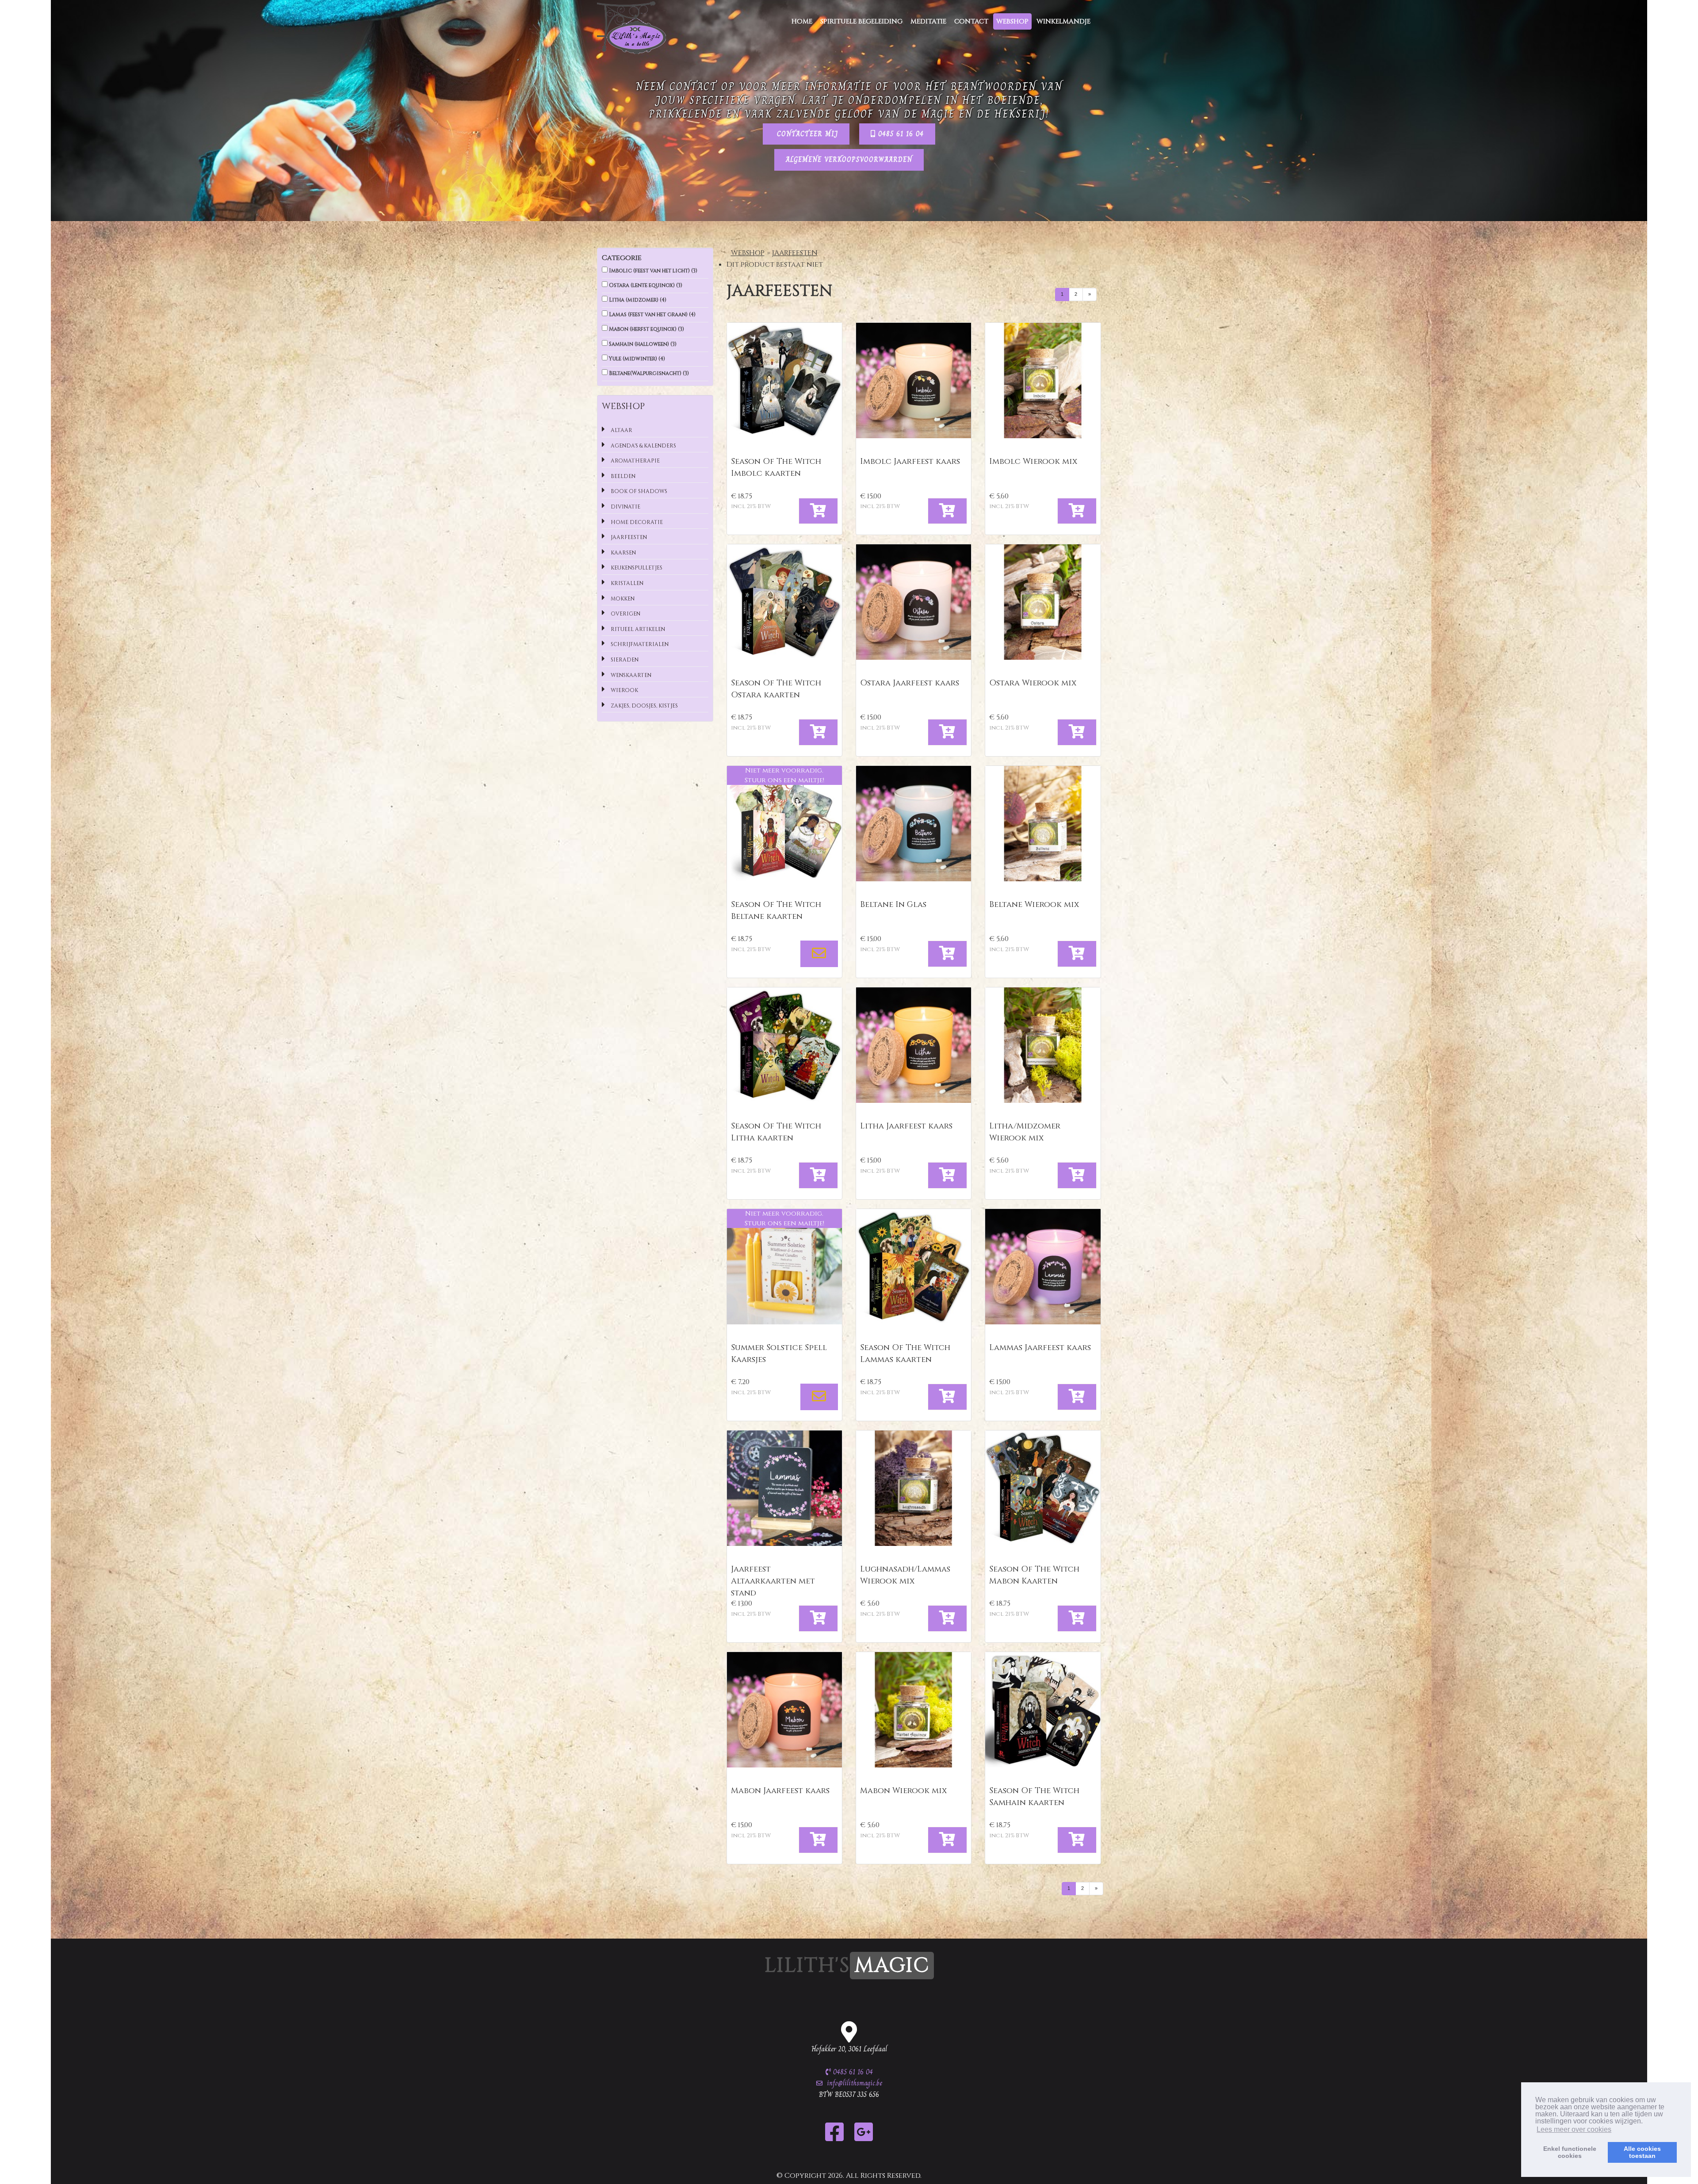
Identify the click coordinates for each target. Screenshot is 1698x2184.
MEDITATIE (928, 21)
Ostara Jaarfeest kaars (910, 683)
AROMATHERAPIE (635, 461)
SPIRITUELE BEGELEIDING (861, 21)
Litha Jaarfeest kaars (906, 1126)
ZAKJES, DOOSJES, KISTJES (644, 706)
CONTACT (971, 21)
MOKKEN (622, 599)
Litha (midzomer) (637, 300)
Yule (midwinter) (636, 359)
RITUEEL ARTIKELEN (637, 629)
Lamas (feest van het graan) (652, 314)
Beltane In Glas (893, 905)
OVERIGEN (625, 614)
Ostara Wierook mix (1033, 683)
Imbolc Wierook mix (1033, 461)
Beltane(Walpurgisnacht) (648, 373)
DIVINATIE (625, 507)
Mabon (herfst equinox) (646, 329)
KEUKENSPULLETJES (636, 568)
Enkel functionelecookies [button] (1570, 2152)
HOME (802, 21)
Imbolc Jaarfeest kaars (910, 461)
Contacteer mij (806, 134)
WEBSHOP (1012, 21)
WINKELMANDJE (1063, 21)
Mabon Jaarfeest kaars (780, 1791)
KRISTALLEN (626, 583)
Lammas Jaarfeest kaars (1040, 1348)
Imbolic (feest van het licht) (652, 271)
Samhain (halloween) (642, 344)
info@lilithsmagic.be (855, 2083)
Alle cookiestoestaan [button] (1642, 2152)
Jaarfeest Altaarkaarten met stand (773, 1581)
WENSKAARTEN (630, 675)
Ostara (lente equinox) (645, 285)
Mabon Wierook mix (903, 1791)
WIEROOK (624, 690)
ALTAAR (621, 430)
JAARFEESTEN (795, 253)
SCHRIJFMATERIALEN (639, 644)
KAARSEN (623, 553)
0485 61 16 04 (900, 134)
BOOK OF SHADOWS (638, 491)
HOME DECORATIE (636, 522)
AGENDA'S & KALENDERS (643, 446)
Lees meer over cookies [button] (1574, 2129)
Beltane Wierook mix (1034, 905)
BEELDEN (622, 476)
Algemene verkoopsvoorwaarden (849, 159)
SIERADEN (624, 660)
